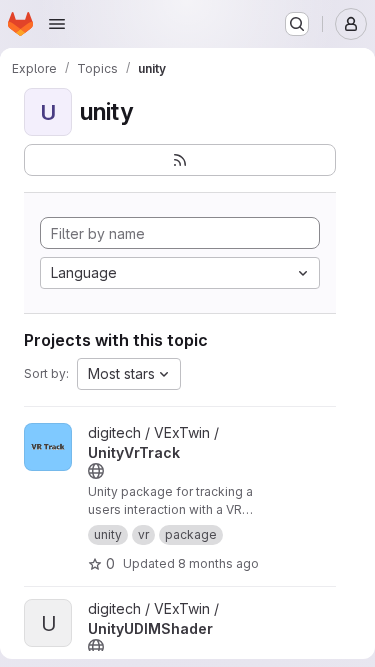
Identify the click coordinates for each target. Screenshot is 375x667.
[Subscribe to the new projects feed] (180, 160)
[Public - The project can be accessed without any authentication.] (96, 471)
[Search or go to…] (297, 24)
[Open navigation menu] (57, 24)
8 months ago (218, 563)
